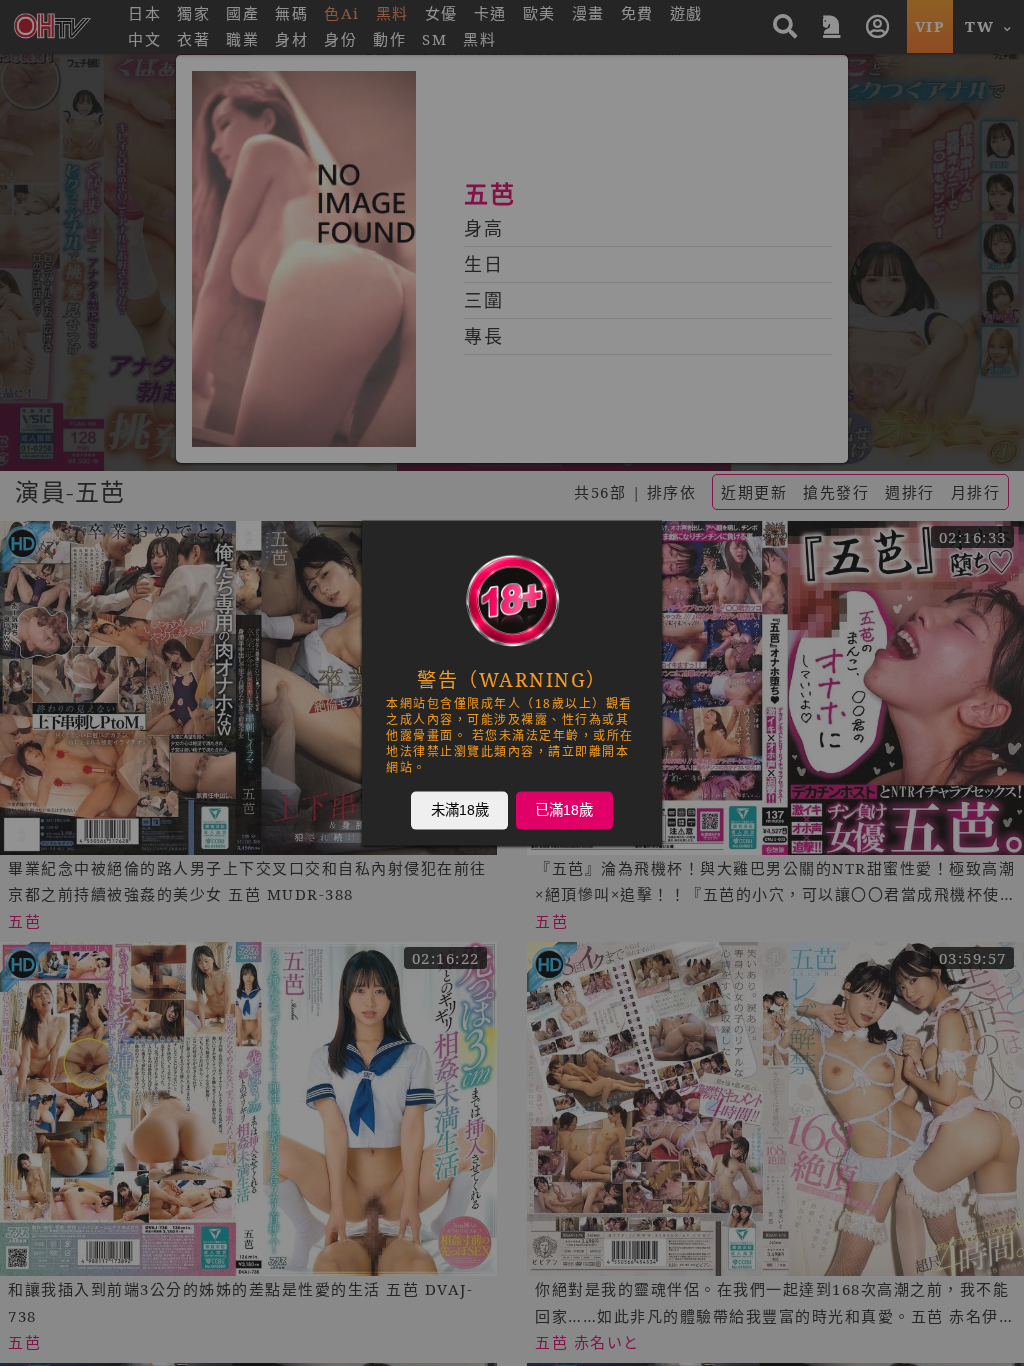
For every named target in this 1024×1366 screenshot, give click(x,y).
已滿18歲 (564, 810)
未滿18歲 (460, 810)
